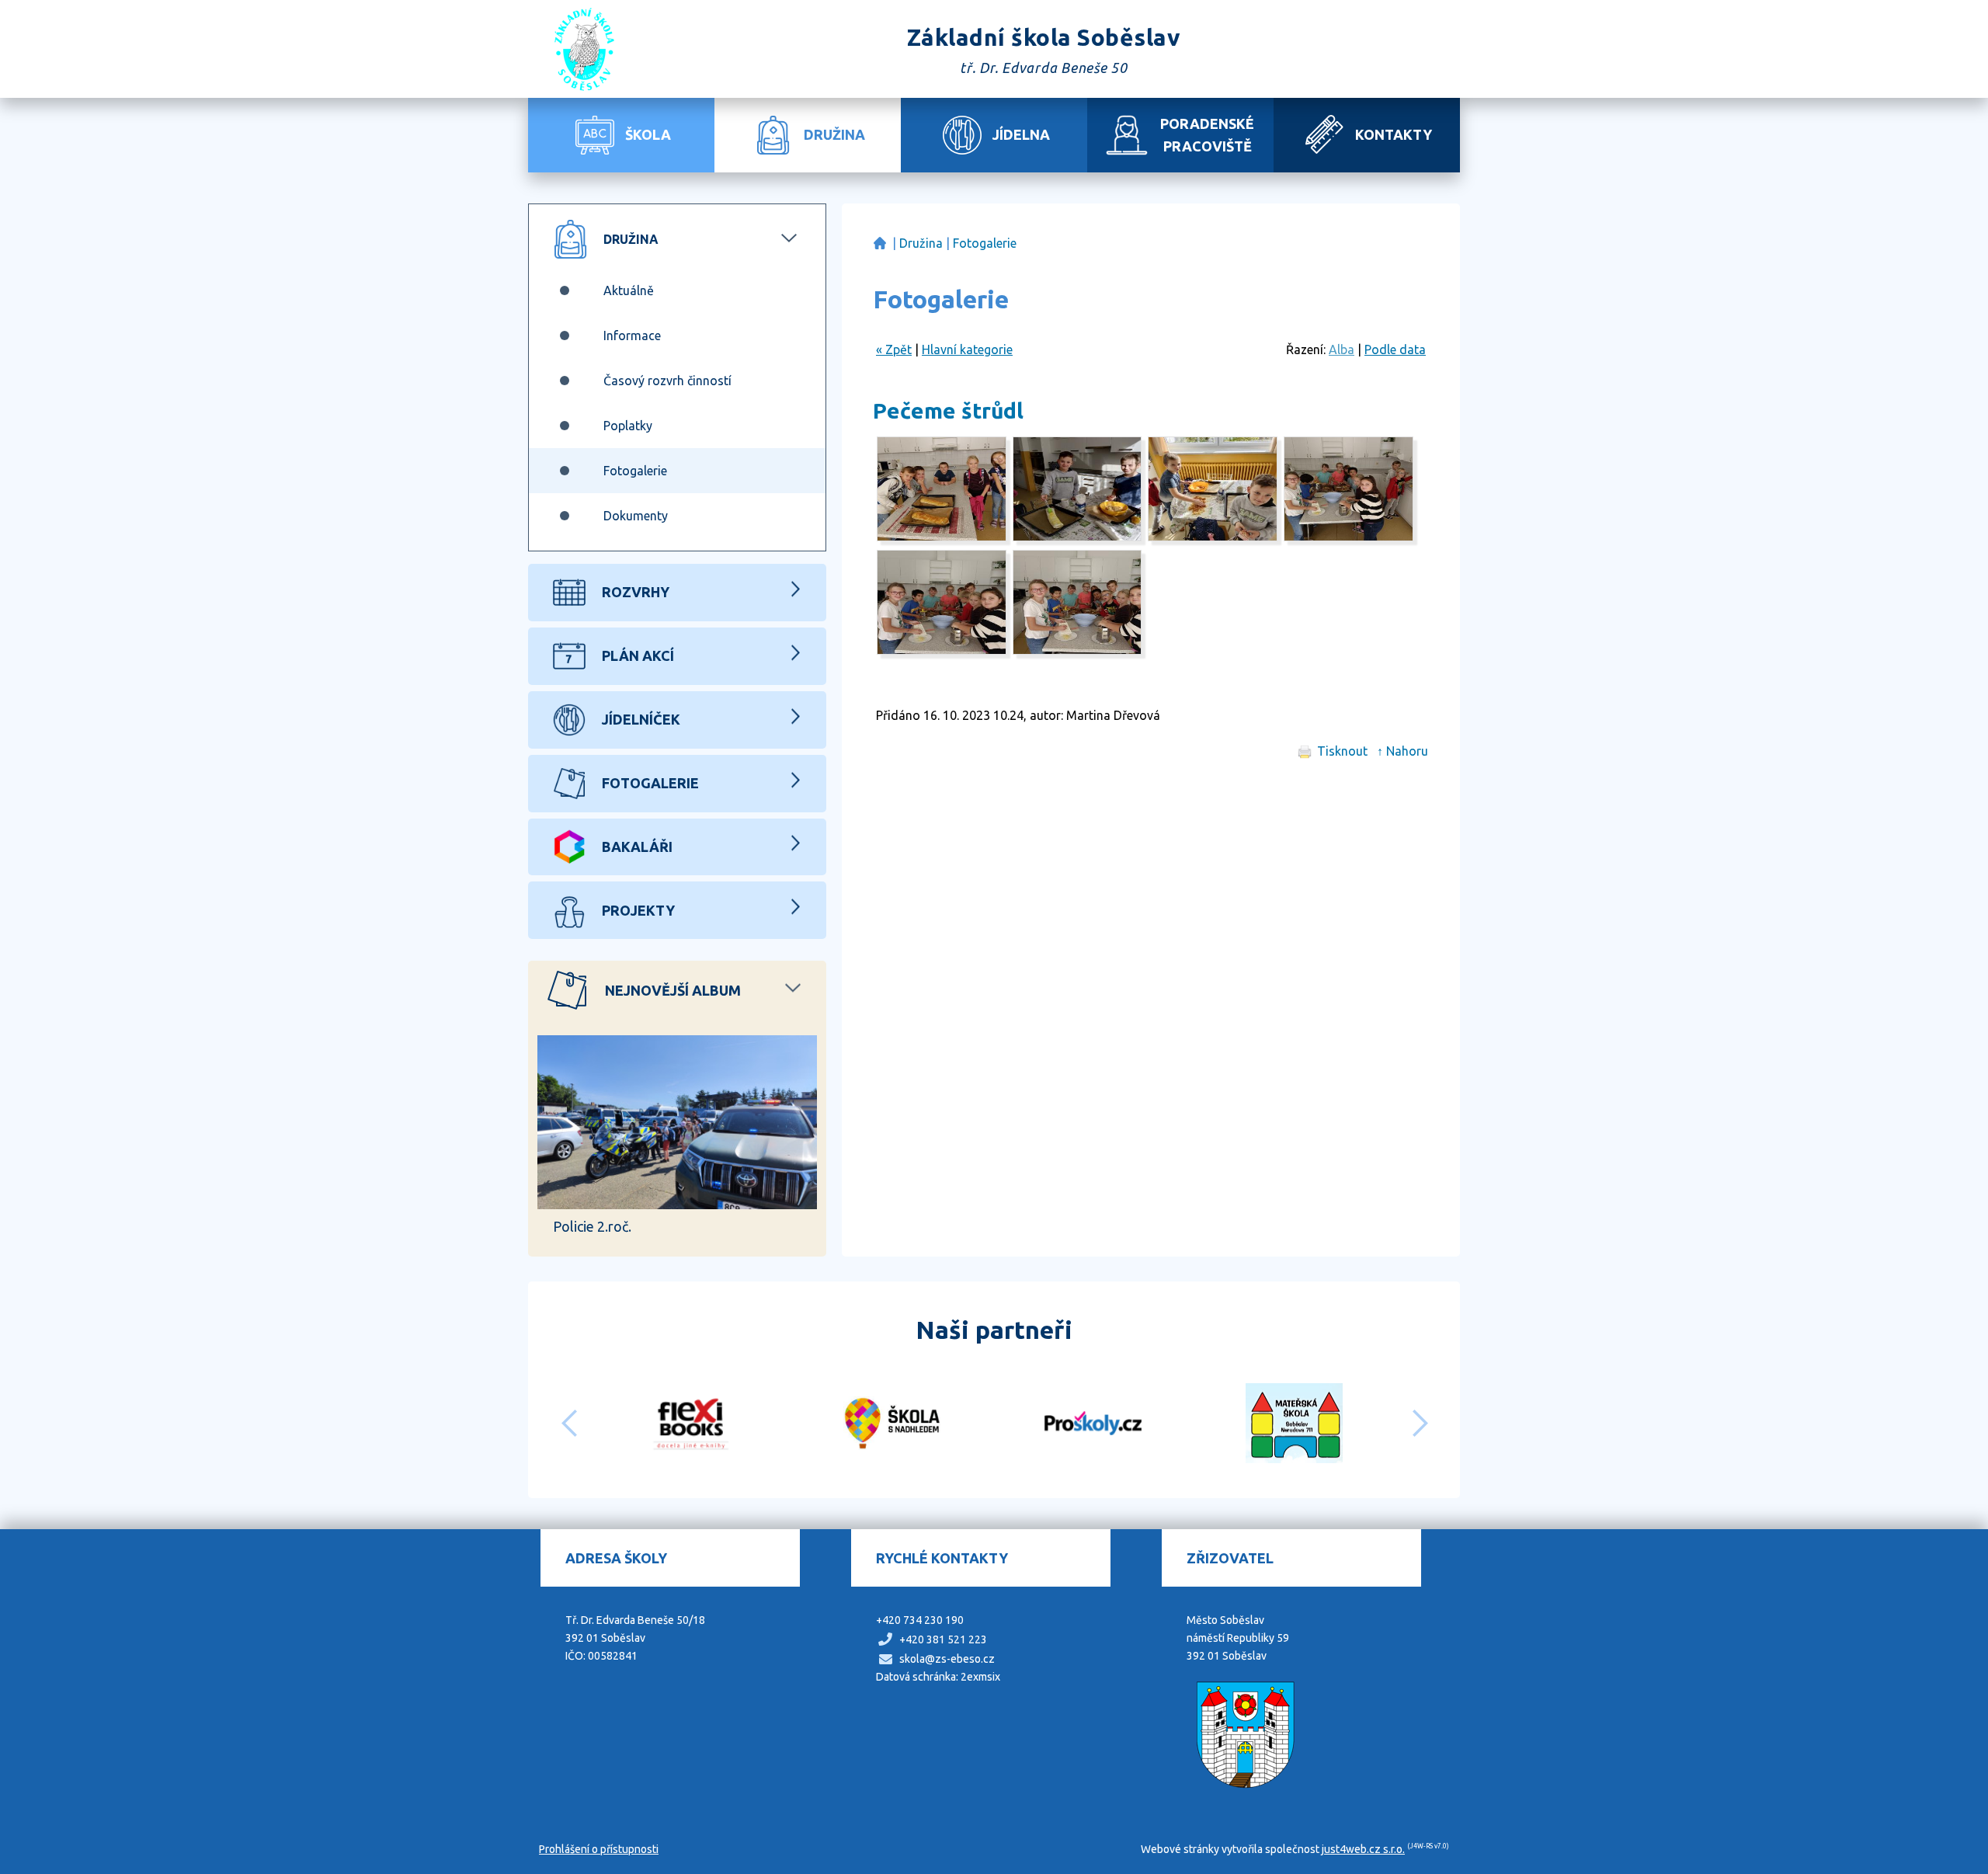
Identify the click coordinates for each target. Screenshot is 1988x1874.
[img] (942, 537)
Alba (1342, 349)
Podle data (1395, 349)
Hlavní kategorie (967, 349)
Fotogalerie (985, 243)
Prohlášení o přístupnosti (599, 1849)
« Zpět (894, 349)
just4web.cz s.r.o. (1363, 1849)
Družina (921, 243)
